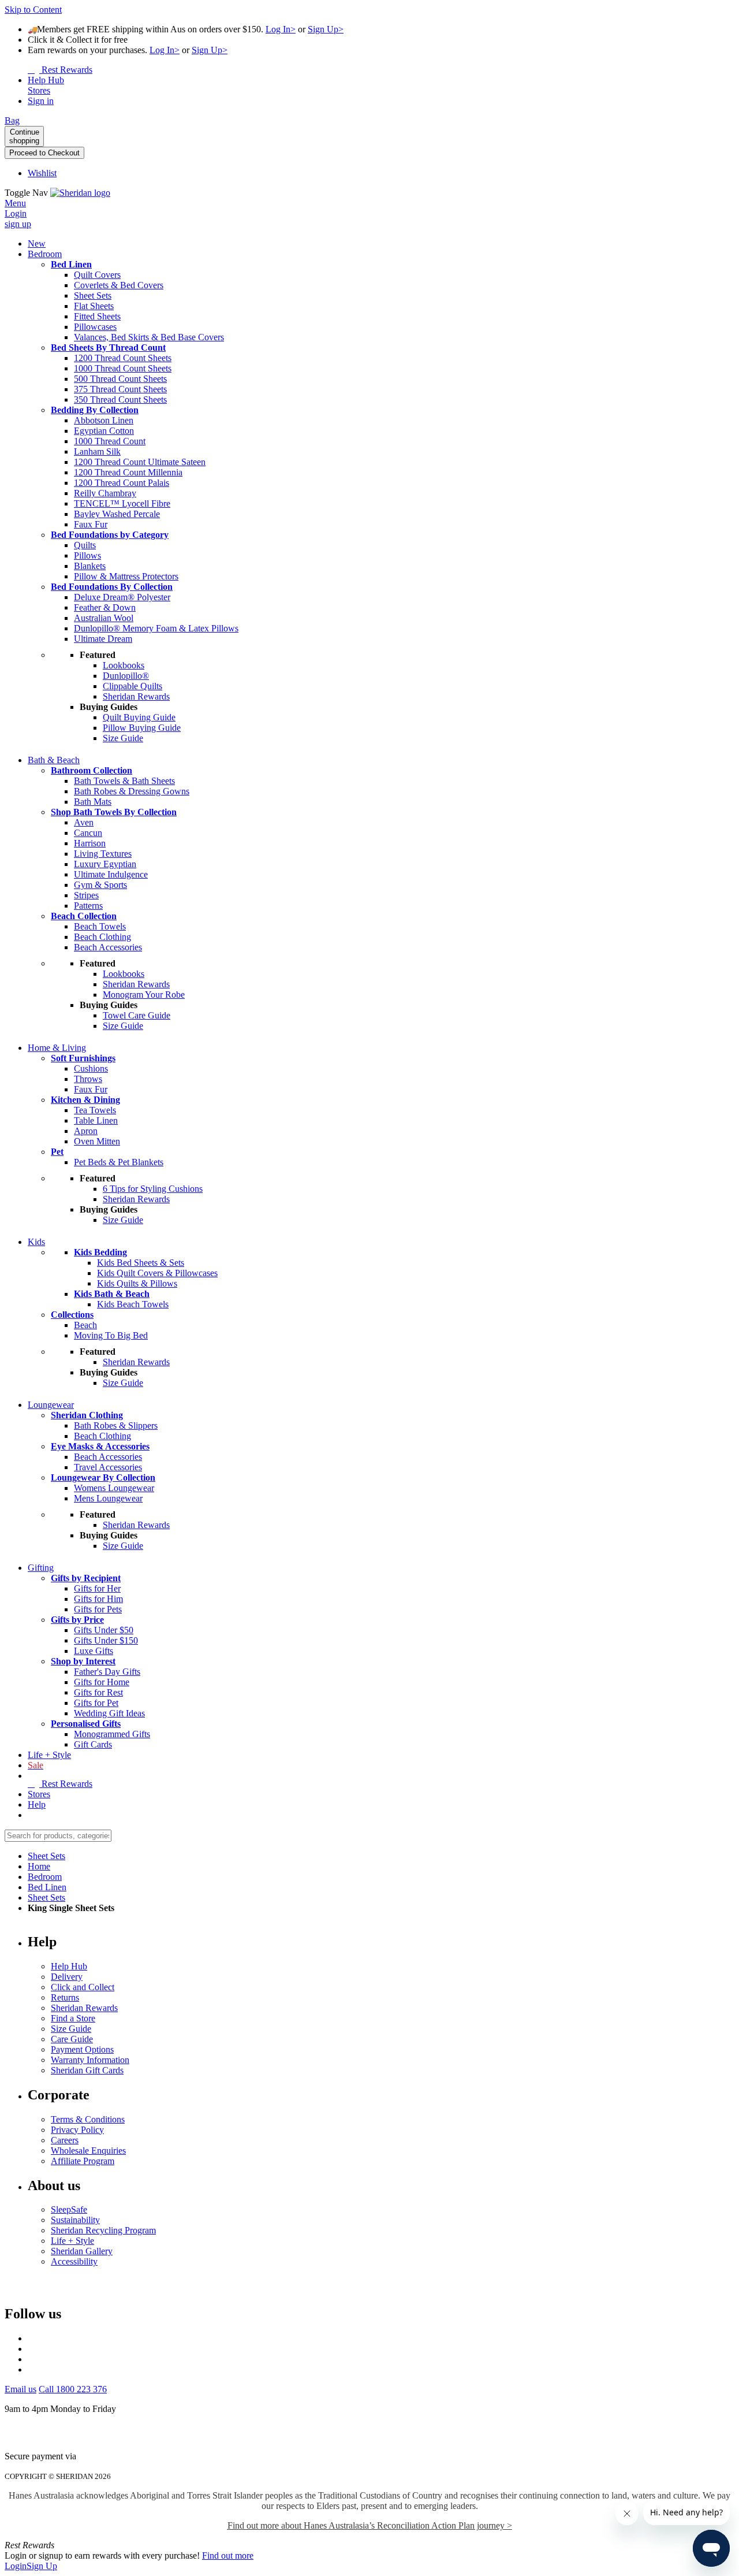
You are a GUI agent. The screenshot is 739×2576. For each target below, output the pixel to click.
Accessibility (74, 2261)
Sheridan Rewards (84, 2008)
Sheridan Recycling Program (103, 2230)
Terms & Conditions (88, 2119)
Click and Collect (83, 1987)
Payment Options (82, 2049)
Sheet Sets (46, 1856)
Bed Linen (47, 1887)
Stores (39, 1794)
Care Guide (72, 2039)
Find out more (228, 2555)
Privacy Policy (77, 2130)
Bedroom (45, 1877)
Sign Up (42, 2566)
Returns (65, 1997)
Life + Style (72, 2241)
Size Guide (71, 2029)
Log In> (281, 29)
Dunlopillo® (126, 676)
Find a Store (73, 2018)
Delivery (67, 1977)
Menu (15, 203)
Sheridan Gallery (82, 2251)
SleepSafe (69, 2209)
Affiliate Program (83, 2161)
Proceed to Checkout (44, 153)
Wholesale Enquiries (88, 2151)
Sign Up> (326, 29)
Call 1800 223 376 (73, 2389)
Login (16, 2566)
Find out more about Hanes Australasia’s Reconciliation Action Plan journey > (370, 2525)
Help (37, 1804)
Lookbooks (124, 665)
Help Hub (69, 1966)
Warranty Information (90, 2060)
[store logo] (80, 193)
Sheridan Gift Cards (87, 2070)
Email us (20, 2389)
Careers (65, 2140)
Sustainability (75, 2220)
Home (39, 1866)
